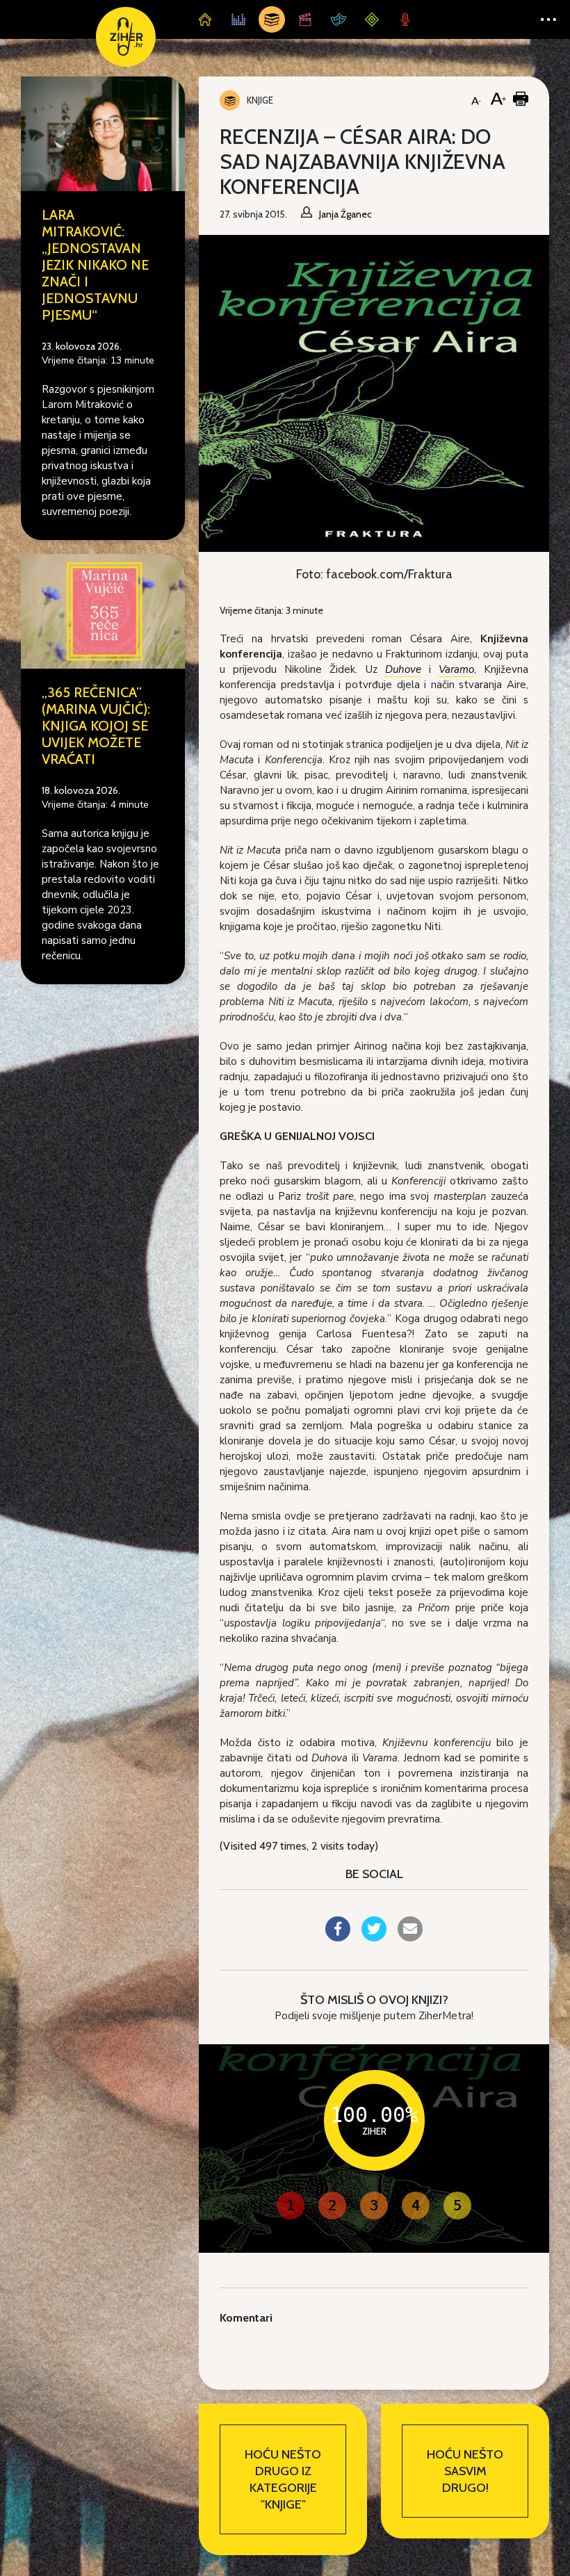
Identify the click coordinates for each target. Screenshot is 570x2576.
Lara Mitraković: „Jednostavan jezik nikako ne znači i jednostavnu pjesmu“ (95, 265)
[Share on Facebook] (338, 1937)
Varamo (456, 669)
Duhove (403, 669)
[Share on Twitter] (374, 1937)
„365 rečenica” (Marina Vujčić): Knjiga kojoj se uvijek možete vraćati (96, 726)
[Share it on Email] (410, 1937)
